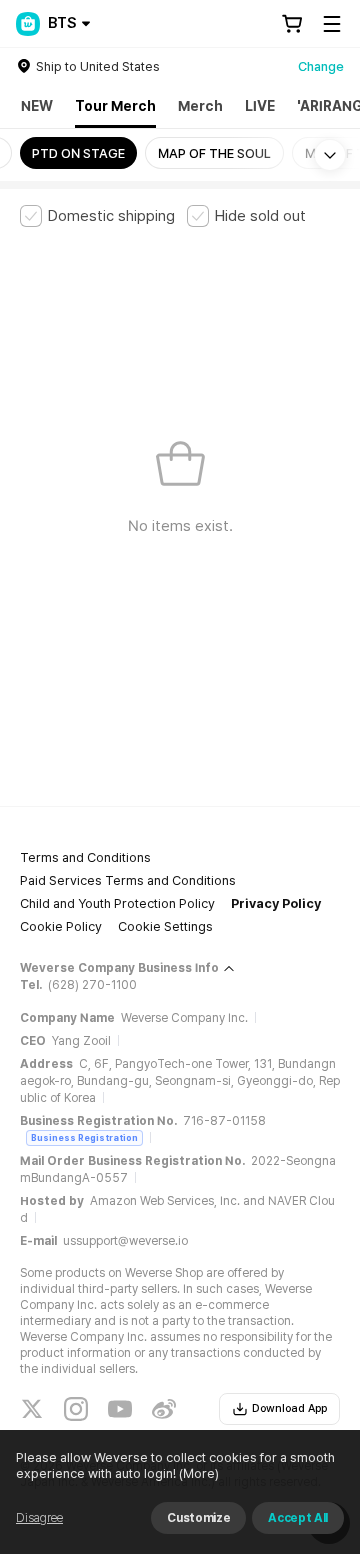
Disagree (39, 1518)
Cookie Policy (61, 926)
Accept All (298, 1518)
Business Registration (84, 1137)
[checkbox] (97, 216)
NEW (37, 106)
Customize (198, 1518)
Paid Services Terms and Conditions (128, 880)
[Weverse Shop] (28, 24)
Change (321, 66)
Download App (289, 1408)
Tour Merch (115, 106)
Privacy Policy (276, 903)
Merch (200, 106)
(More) (199, 1473)
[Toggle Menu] (332, 24)
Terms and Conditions (85, 857)
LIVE (260, 106)
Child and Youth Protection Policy (117, 903)
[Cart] (292, 24)
